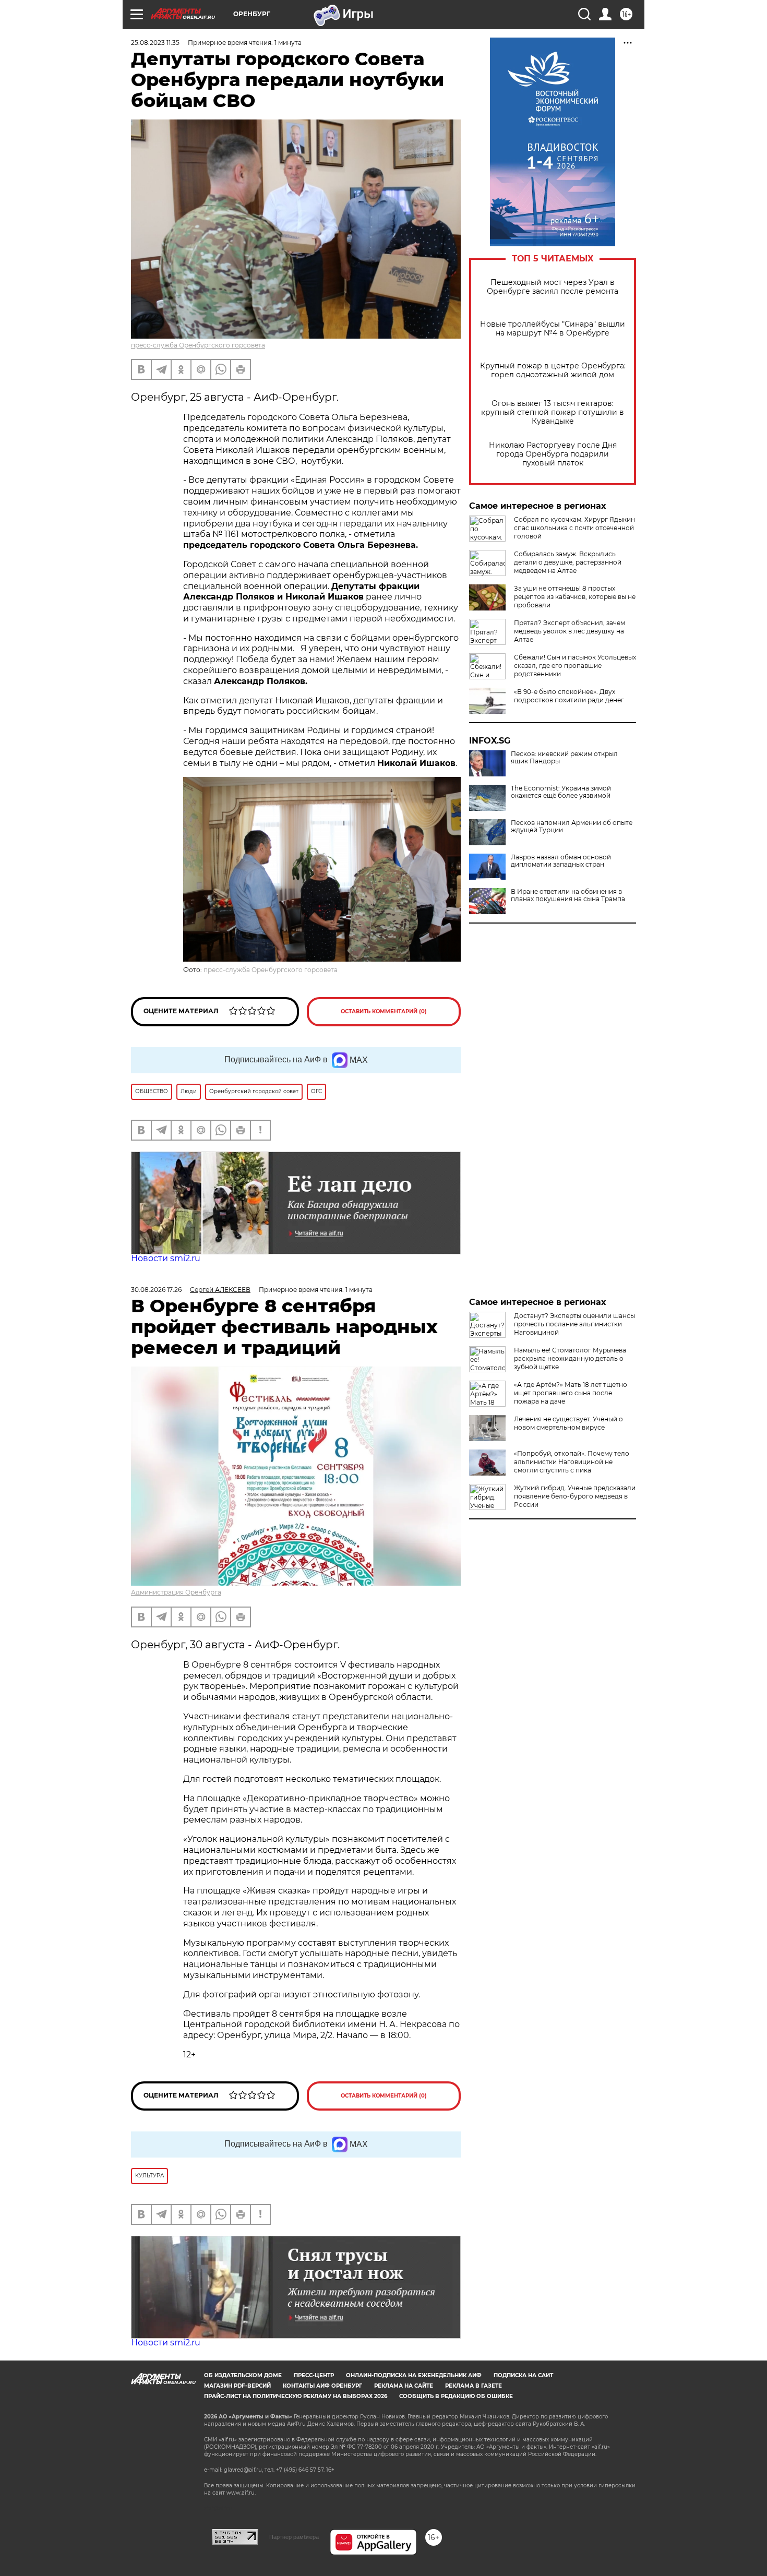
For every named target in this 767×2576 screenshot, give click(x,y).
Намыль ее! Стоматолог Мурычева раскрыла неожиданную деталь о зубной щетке (570, 1358)
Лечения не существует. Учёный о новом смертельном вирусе (568, 1423)
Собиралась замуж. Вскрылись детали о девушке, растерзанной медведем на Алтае (568, 562)
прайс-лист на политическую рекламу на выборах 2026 (296, 2396)
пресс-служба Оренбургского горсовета (198, 345)
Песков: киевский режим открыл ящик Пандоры (564, 758)
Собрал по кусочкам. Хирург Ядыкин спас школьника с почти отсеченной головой (574, 528)
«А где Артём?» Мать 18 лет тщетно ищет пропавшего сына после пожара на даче (571, 1393)
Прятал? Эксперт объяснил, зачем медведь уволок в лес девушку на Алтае (570, 631)
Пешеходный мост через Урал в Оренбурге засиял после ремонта (553, 287)
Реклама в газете (474, 2386)
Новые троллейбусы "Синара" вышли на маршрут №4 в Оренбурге (553, 329)
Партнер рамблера (294, 2537)
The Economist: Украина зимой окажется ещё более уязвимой (561, 792)
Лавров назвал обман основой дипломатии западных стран (561, 861)
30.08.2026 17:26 (156, 1290)
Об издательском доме (243, 2375)
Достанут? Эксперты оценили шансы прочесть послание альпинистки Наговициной (574, 1324)
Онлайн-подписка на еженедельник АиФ (414, 2375)
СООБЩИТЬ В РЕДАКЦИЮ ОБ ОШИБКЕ (456, 2396)
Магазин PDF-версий (237, 2386)
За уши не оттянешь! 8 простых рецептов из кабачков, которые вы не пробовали (575, 597)
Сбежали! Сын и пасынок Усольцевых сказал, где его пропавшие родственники (575, 666)
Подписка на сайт (523, 2375)
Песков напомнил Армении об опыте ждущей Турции (572, 826)
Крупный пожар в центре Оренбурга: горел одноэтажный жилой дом (553, 370)
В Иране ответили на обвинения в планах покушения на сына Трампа (568, 895)
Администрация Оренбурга (176, 1592)
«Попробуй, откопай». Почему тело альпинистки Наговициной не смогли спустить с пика (572, 1462)
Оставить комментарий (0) (384, 1011)
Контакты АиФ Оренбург (322, 2386)
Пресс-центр (314, 2375)
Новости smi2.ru (166, 1258)
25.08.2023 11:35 (155, 43)
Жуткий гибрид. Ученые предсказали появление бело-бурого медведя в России (575, 1496)
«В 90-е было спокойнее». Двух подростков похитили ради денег (569, 696)
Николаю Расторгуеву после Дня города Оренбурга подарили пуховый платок (553, 454)
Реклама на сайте (404, 2386)
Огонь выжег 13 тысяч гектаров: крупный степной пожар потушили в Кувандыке (553, 412)
